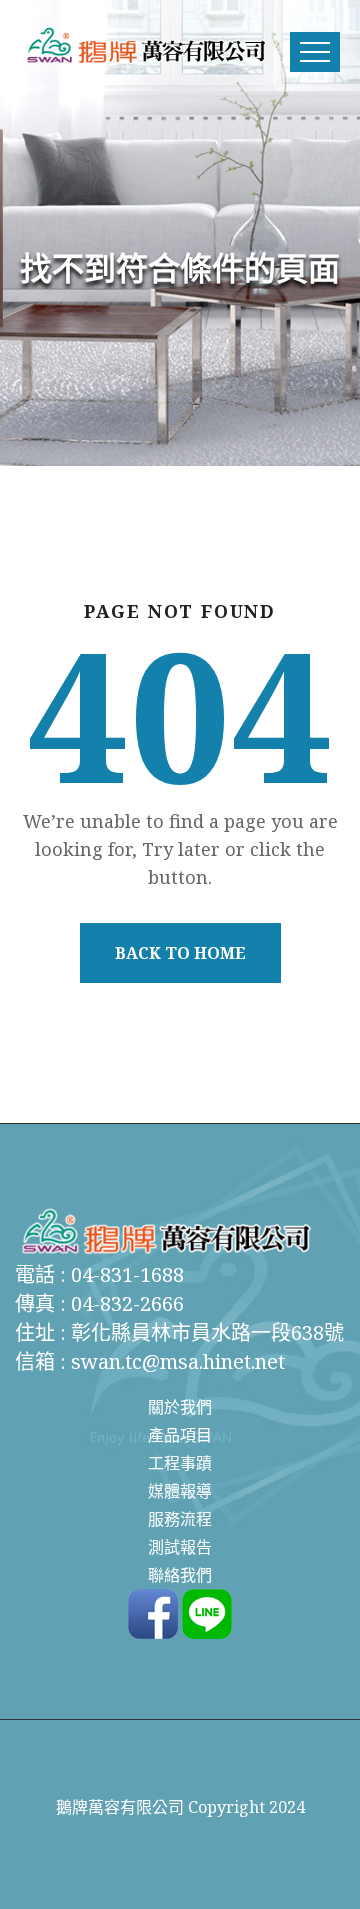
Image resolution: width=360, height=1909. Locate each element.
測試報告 (180, 1547)
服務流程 (180, 1519)
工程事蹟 (180, 1463)
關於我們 (180, 1407)
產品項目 (180, 1435)
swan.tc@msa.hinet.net (178, 1361)
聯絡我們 (180, 1575)
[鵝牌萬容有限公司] (145, 45)
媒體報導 (180, 1491)
